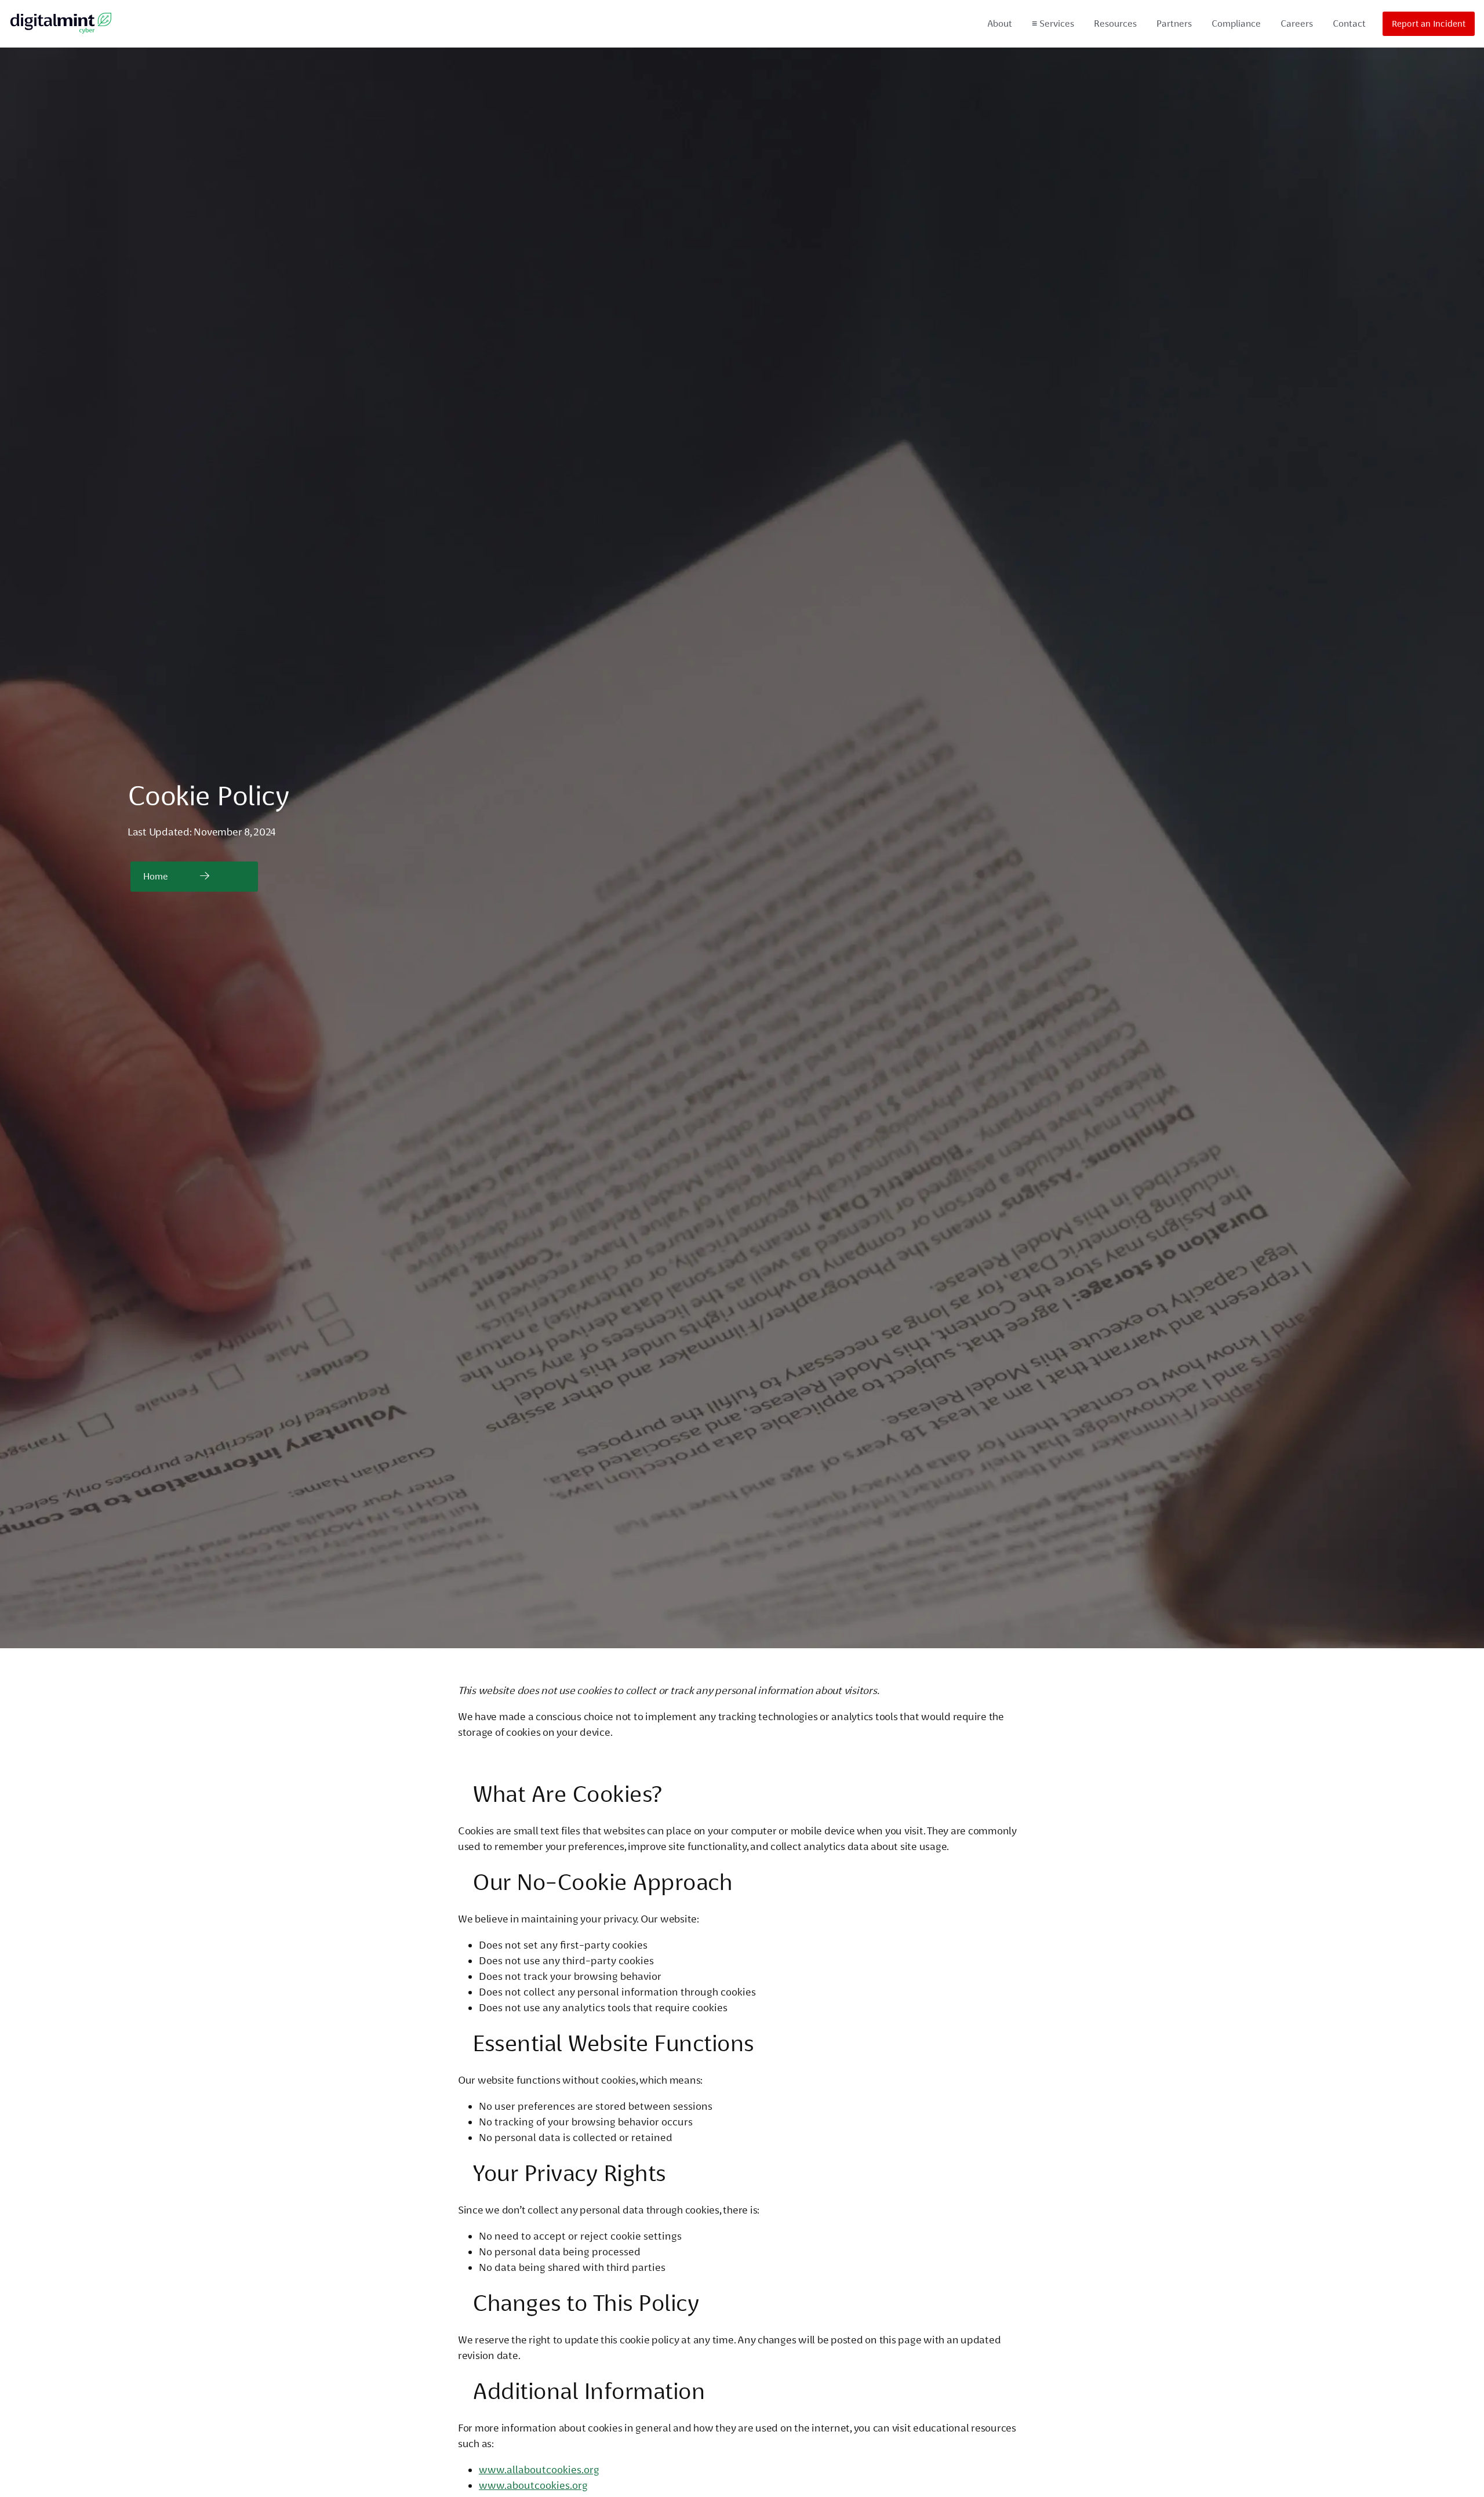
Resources (1115, 23)
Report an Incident (1429, 24)
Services (1053, 23)
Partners (1174, 23)
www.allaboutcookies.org (539, 2469)
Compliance (1236, 23)
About (1000, 23)
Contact (1349, 23)
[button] (194, 877)
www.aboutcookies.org (533, 2485)
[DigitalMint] (61, 24)
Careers (1297, 23)
